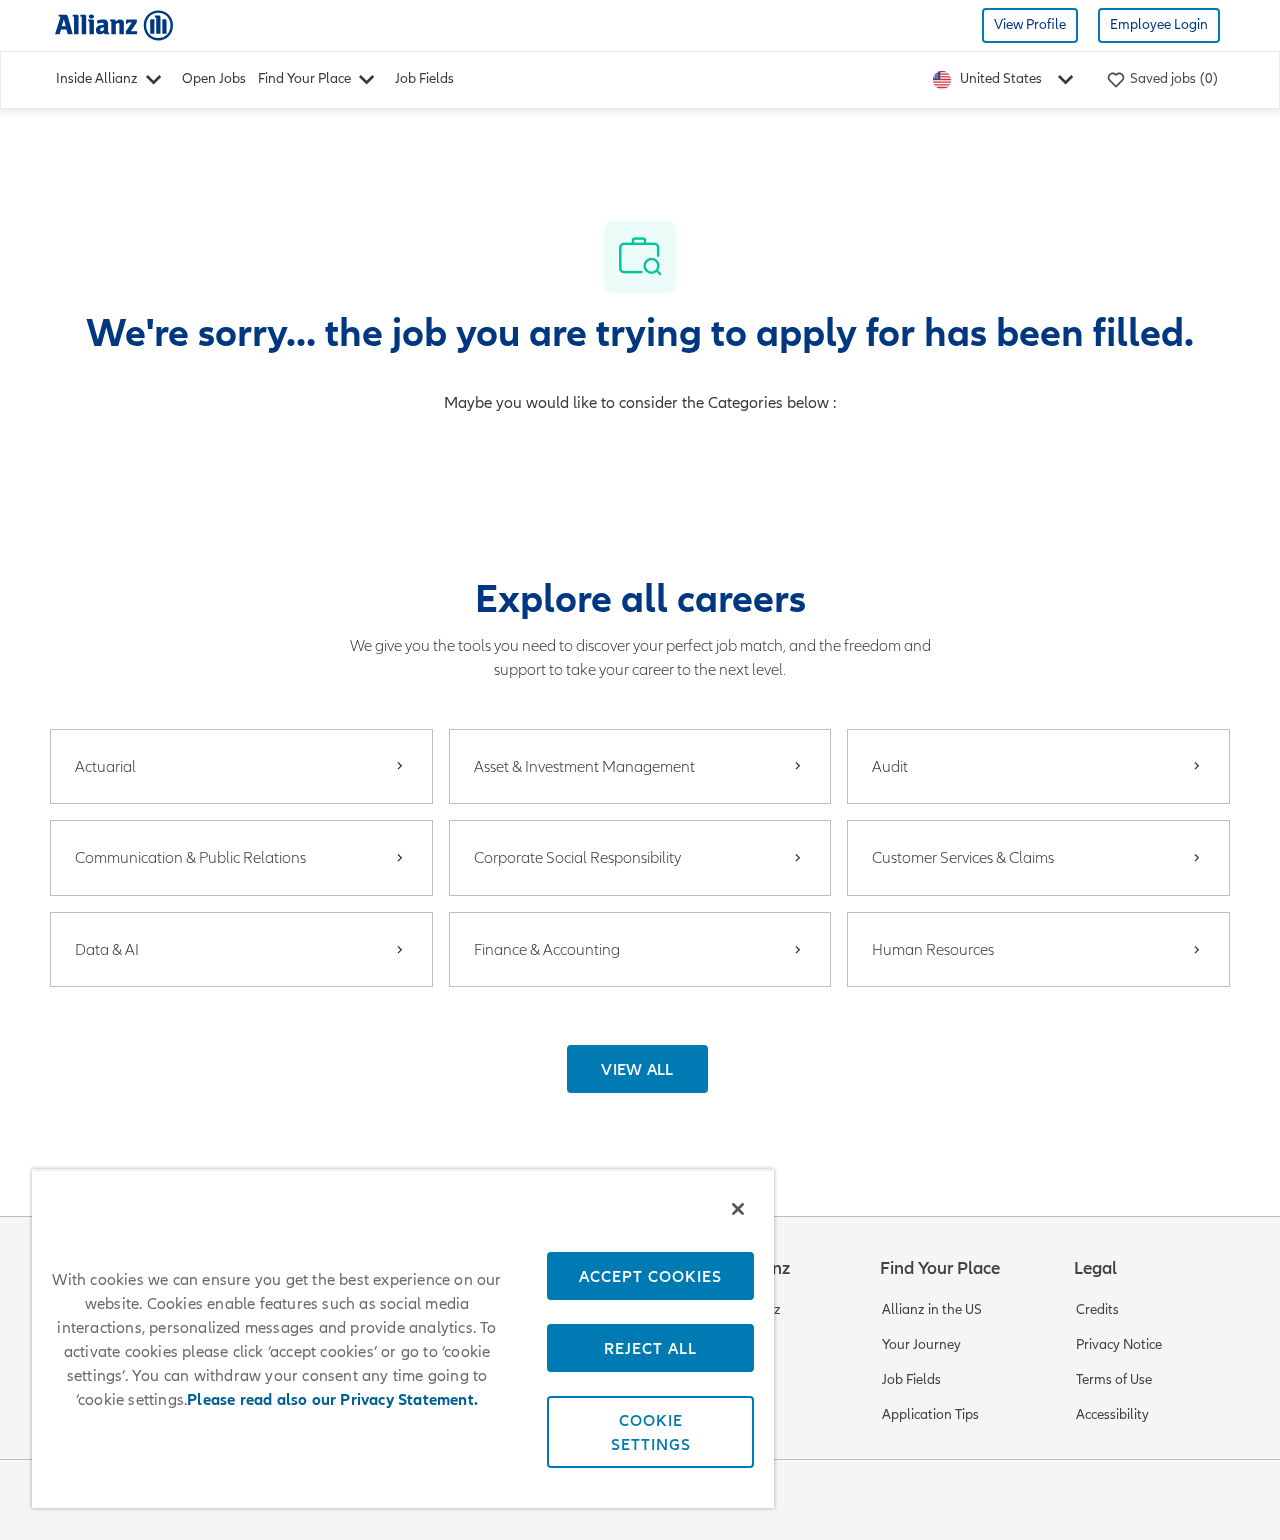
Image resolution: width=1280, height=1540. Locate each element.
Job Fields (424, 78)
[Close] (738, 1209)
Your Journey (921, 1344)
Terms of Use (1114, 1379)
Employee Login (1159, 24)
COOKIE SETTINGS (651, 1432)
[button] (637, 1069)
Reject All (650, 1348)
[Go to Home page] (114, 24)
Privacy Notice (1119, 1344)
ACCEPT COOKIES (650, 1276)
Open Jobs (214, 78)
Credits (1097, 1309)
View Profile (1030, 24)
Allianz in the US (932, 1309)
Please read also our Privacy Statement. (332, 1400)
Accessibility (1112, 1414)
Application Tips (930, 1414)
